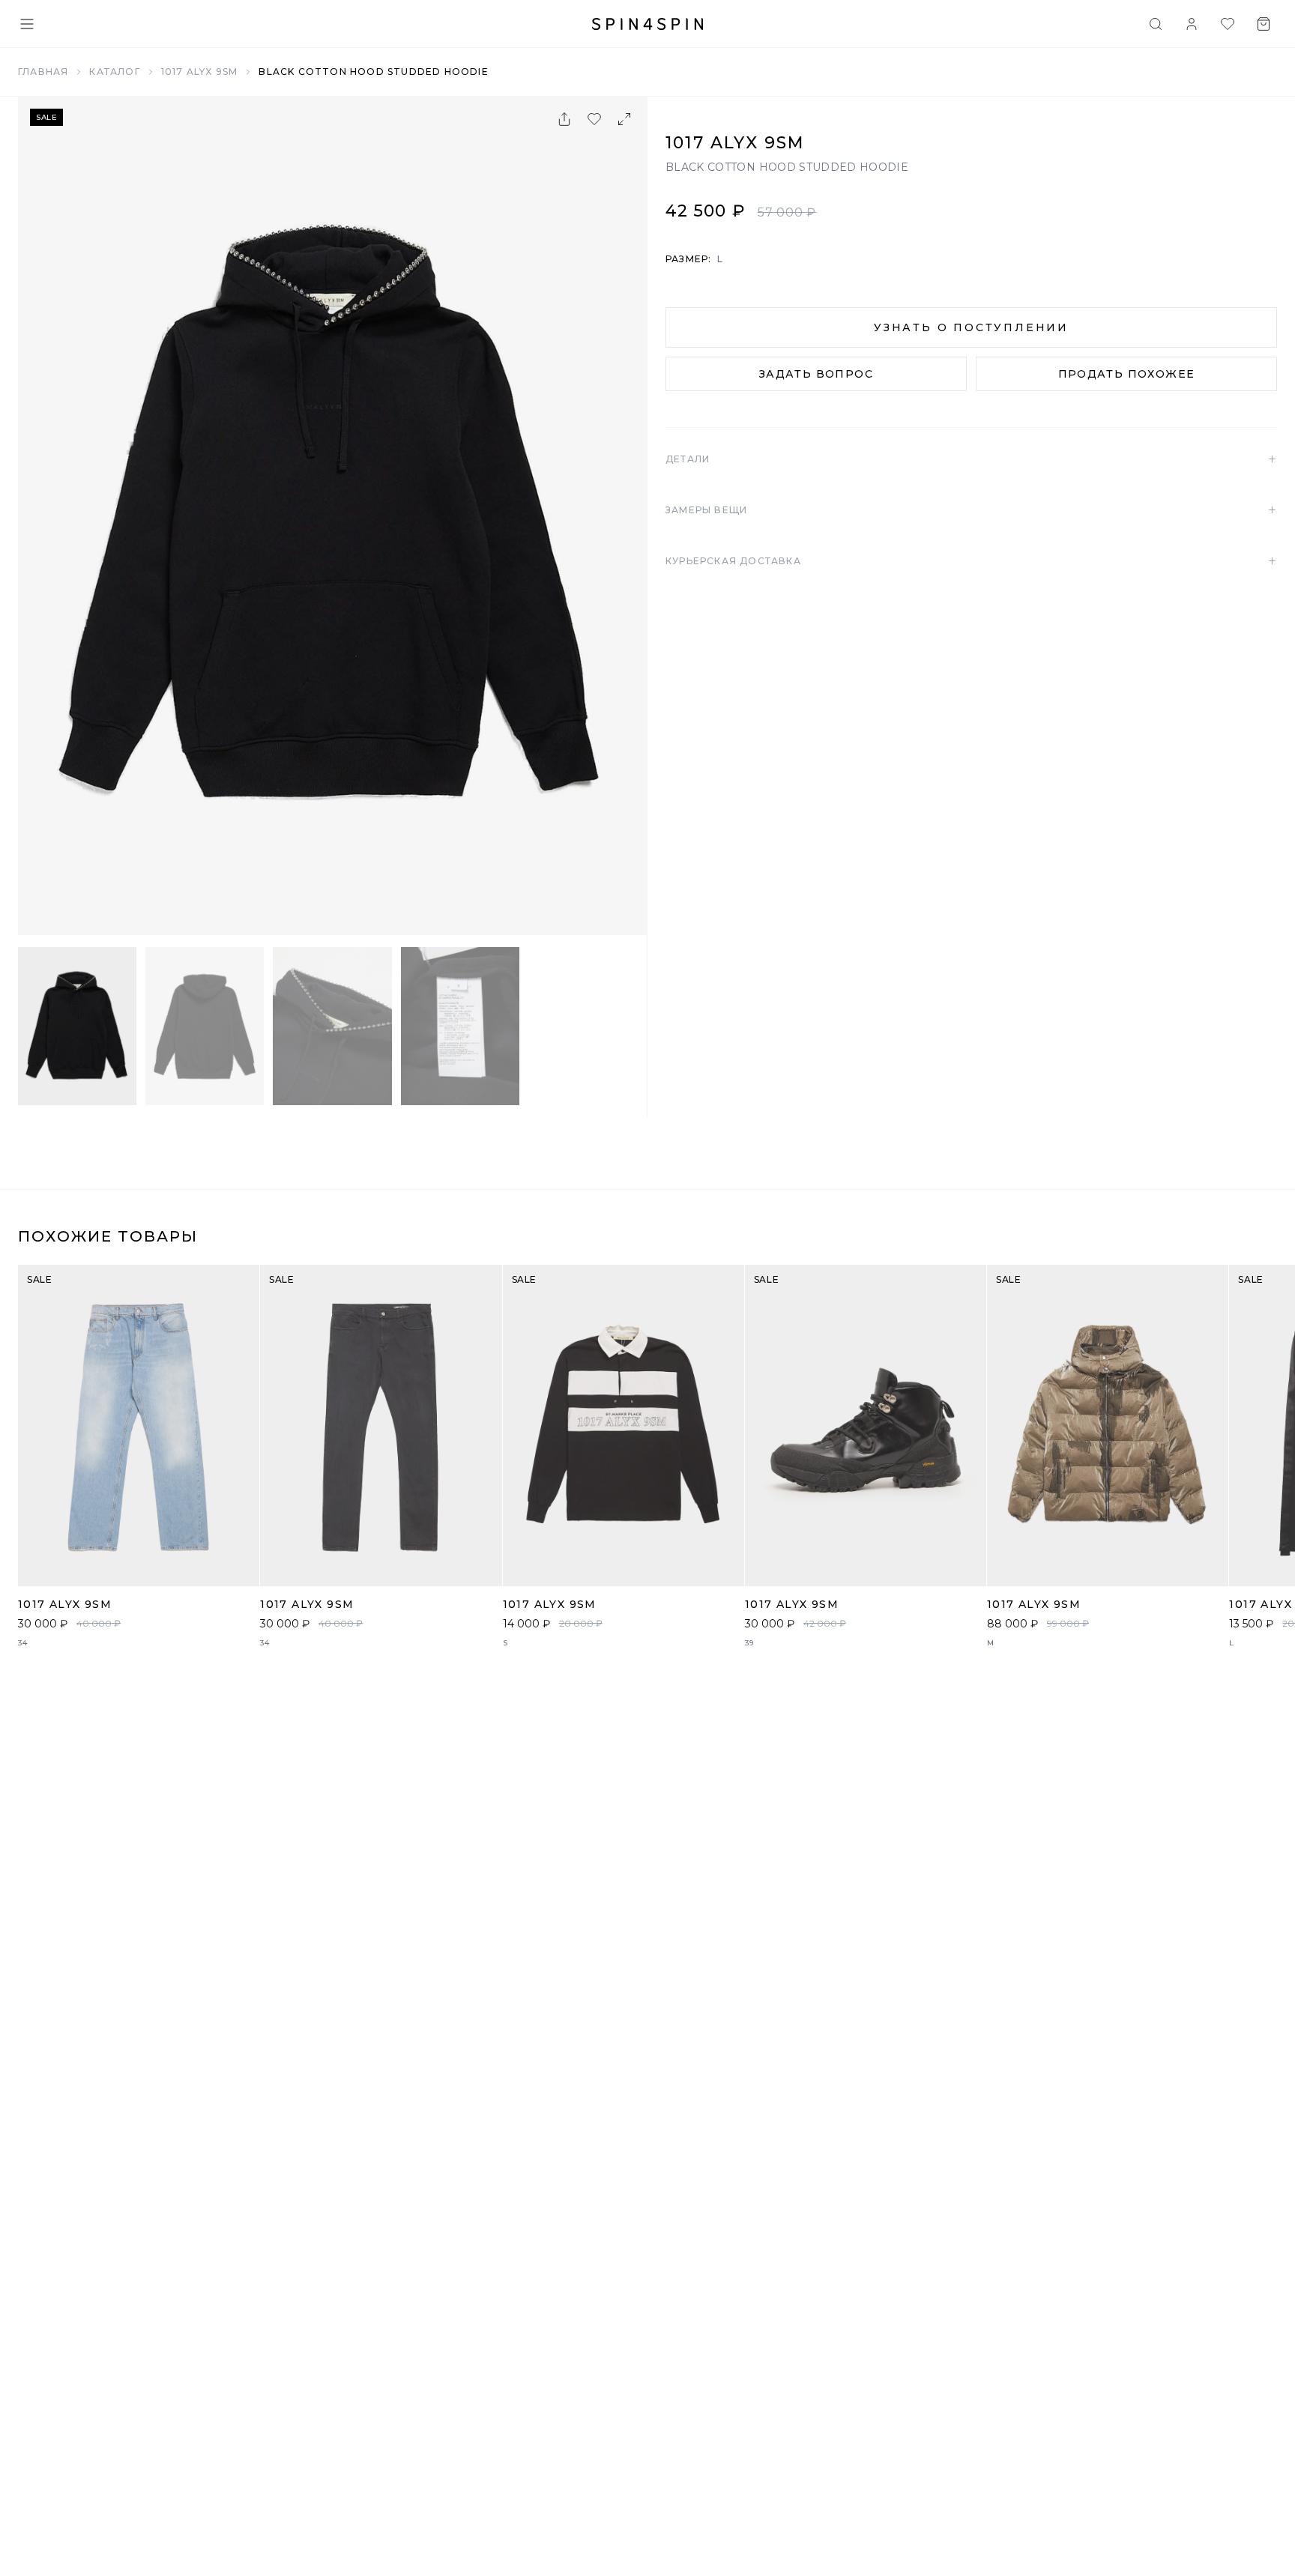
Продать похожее (1127, 374)
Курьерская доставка (971, 561)
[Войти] (1192, 24)
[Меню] (27, 24)
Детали (971, 459)
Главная (43, 72)
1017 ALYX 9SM (200, 72)
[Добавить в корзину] (240, 1567)
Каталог (114, 72)
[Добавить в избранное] (594, 119)
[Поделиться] (564, 119)
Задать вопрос (816, 374)
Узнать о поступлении (971, 327)
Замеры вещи (971, 510)
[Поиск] (1156, 24)
